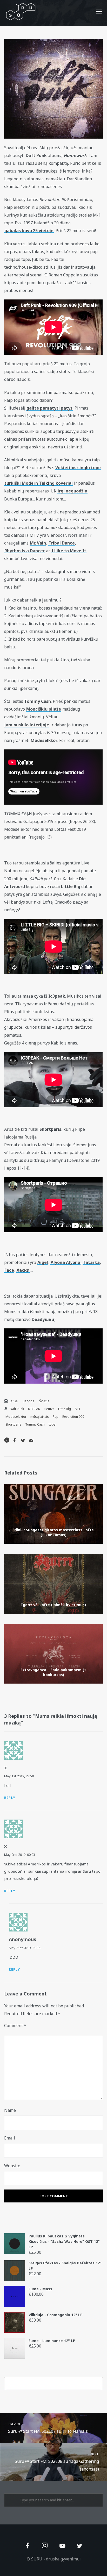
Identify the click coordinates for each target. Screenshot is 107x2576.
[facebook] (27, 2546)
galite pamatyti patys (49, 408)
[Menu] (99, 11)
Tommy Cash (35, 1424)
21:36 (36, 1948)
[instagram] (45, 2546)
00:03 (31, 1855)
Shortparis (13, 1424)
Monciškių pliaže (44, 709)
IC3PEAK (34, 1409)
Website (12, 2166)
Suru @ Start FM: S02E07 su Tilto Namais (48, 2428)
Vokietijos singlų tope (78, 468)
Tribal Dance (62, 543)
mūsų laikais (40, 1417)
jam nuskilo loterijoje (27, 725)
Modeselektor (16, 1417)
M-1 (78, 1409)
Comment (15, 2026)
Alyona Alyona (65, 1262)
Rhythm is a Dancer (25, 551)
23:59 (30, 1776)
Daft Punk (17, 1409)
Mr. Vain (38, 543)
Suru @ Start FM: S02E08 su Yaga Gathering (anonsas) (57, 2462)
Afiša (14, 1401)
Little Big (65, 1409)
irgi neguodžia (72, 491)
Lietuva (49, 1409)
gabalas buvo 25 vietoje (29, 231)
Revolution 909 (73, 1417)
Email (10, 2138)
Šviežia (44, 1401)
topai (52, 1424)
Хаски (23, 1270)
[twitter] (80, 2546)
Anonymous (23, 1939)
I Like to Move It (69, 551)
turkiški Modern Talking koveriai (39, 483)
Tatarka (91, 1262)
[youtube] (62, 2549)
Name (10, 2110)
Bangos (28, 1401)
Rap (56, 1417)
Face (9, 1270)
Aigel (43, 1262)
